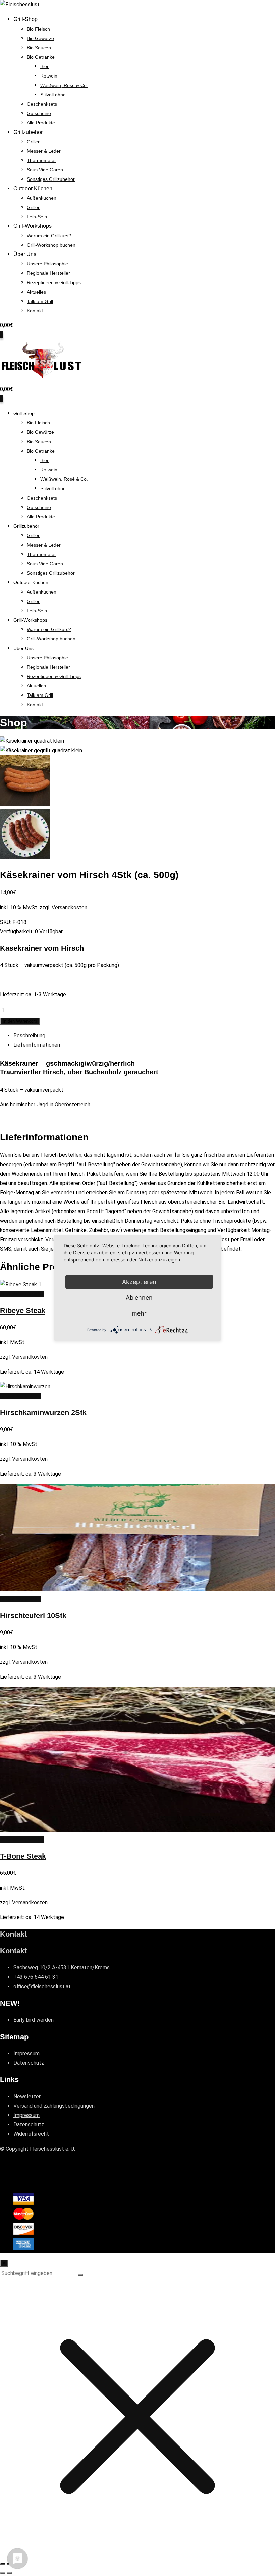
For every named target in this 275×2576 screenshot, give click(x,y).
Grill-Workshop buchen (51, 245)
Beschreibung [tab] (29, 1036)
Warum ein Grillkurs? (49, 236)
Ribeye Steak (23, 1311)
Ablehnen (139, 1298)
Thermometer (41, 160)
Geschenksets (42, 104)
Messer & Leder (44, 151)
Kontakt (35, 311)
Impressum (26, 2053)
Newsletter (27, 2096)
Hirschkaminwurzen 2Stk (43, 1413)
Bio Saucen (39, 48)
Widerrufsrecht (31, 2134)
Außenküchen (42, 198)
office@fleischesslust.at (42, 1986)
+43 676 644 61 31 (36, 1977)
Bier (44, 66)
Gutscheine (39, 113)
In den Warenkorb (20, 1021)
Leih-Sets (37, 217)
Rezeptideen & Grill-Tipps (54, 282)
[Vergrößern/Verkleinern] (3, 2564)
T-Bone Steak (23, 1856)
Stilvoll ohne (53, 95)
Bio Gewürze (40, 38)
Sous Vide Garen (45, 170)
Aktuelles (36, 292)
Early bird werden (34, 2020)
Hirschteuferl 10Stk (33, 1616)
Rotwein (49, 76)
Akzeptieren (139, 1282)
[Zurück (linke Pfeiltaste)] (3, 2573)
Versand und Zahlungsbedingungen (54, 2106)
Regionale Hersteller (48, 273)
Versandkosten (69, 907)
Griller (33, 142)
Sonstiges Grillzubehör (51, 179)
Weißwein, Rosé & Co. (64, 85)
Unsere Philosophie (47, 264)
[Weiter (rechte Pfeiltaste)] (9, 2573)
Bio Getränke (41, 57)
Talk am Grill (40, 301)
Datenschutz (29, 2063)
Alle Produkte (41, 123)
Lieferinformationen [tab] (37, 1045)
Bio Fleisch (38, 29)
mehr (139, 1313)
